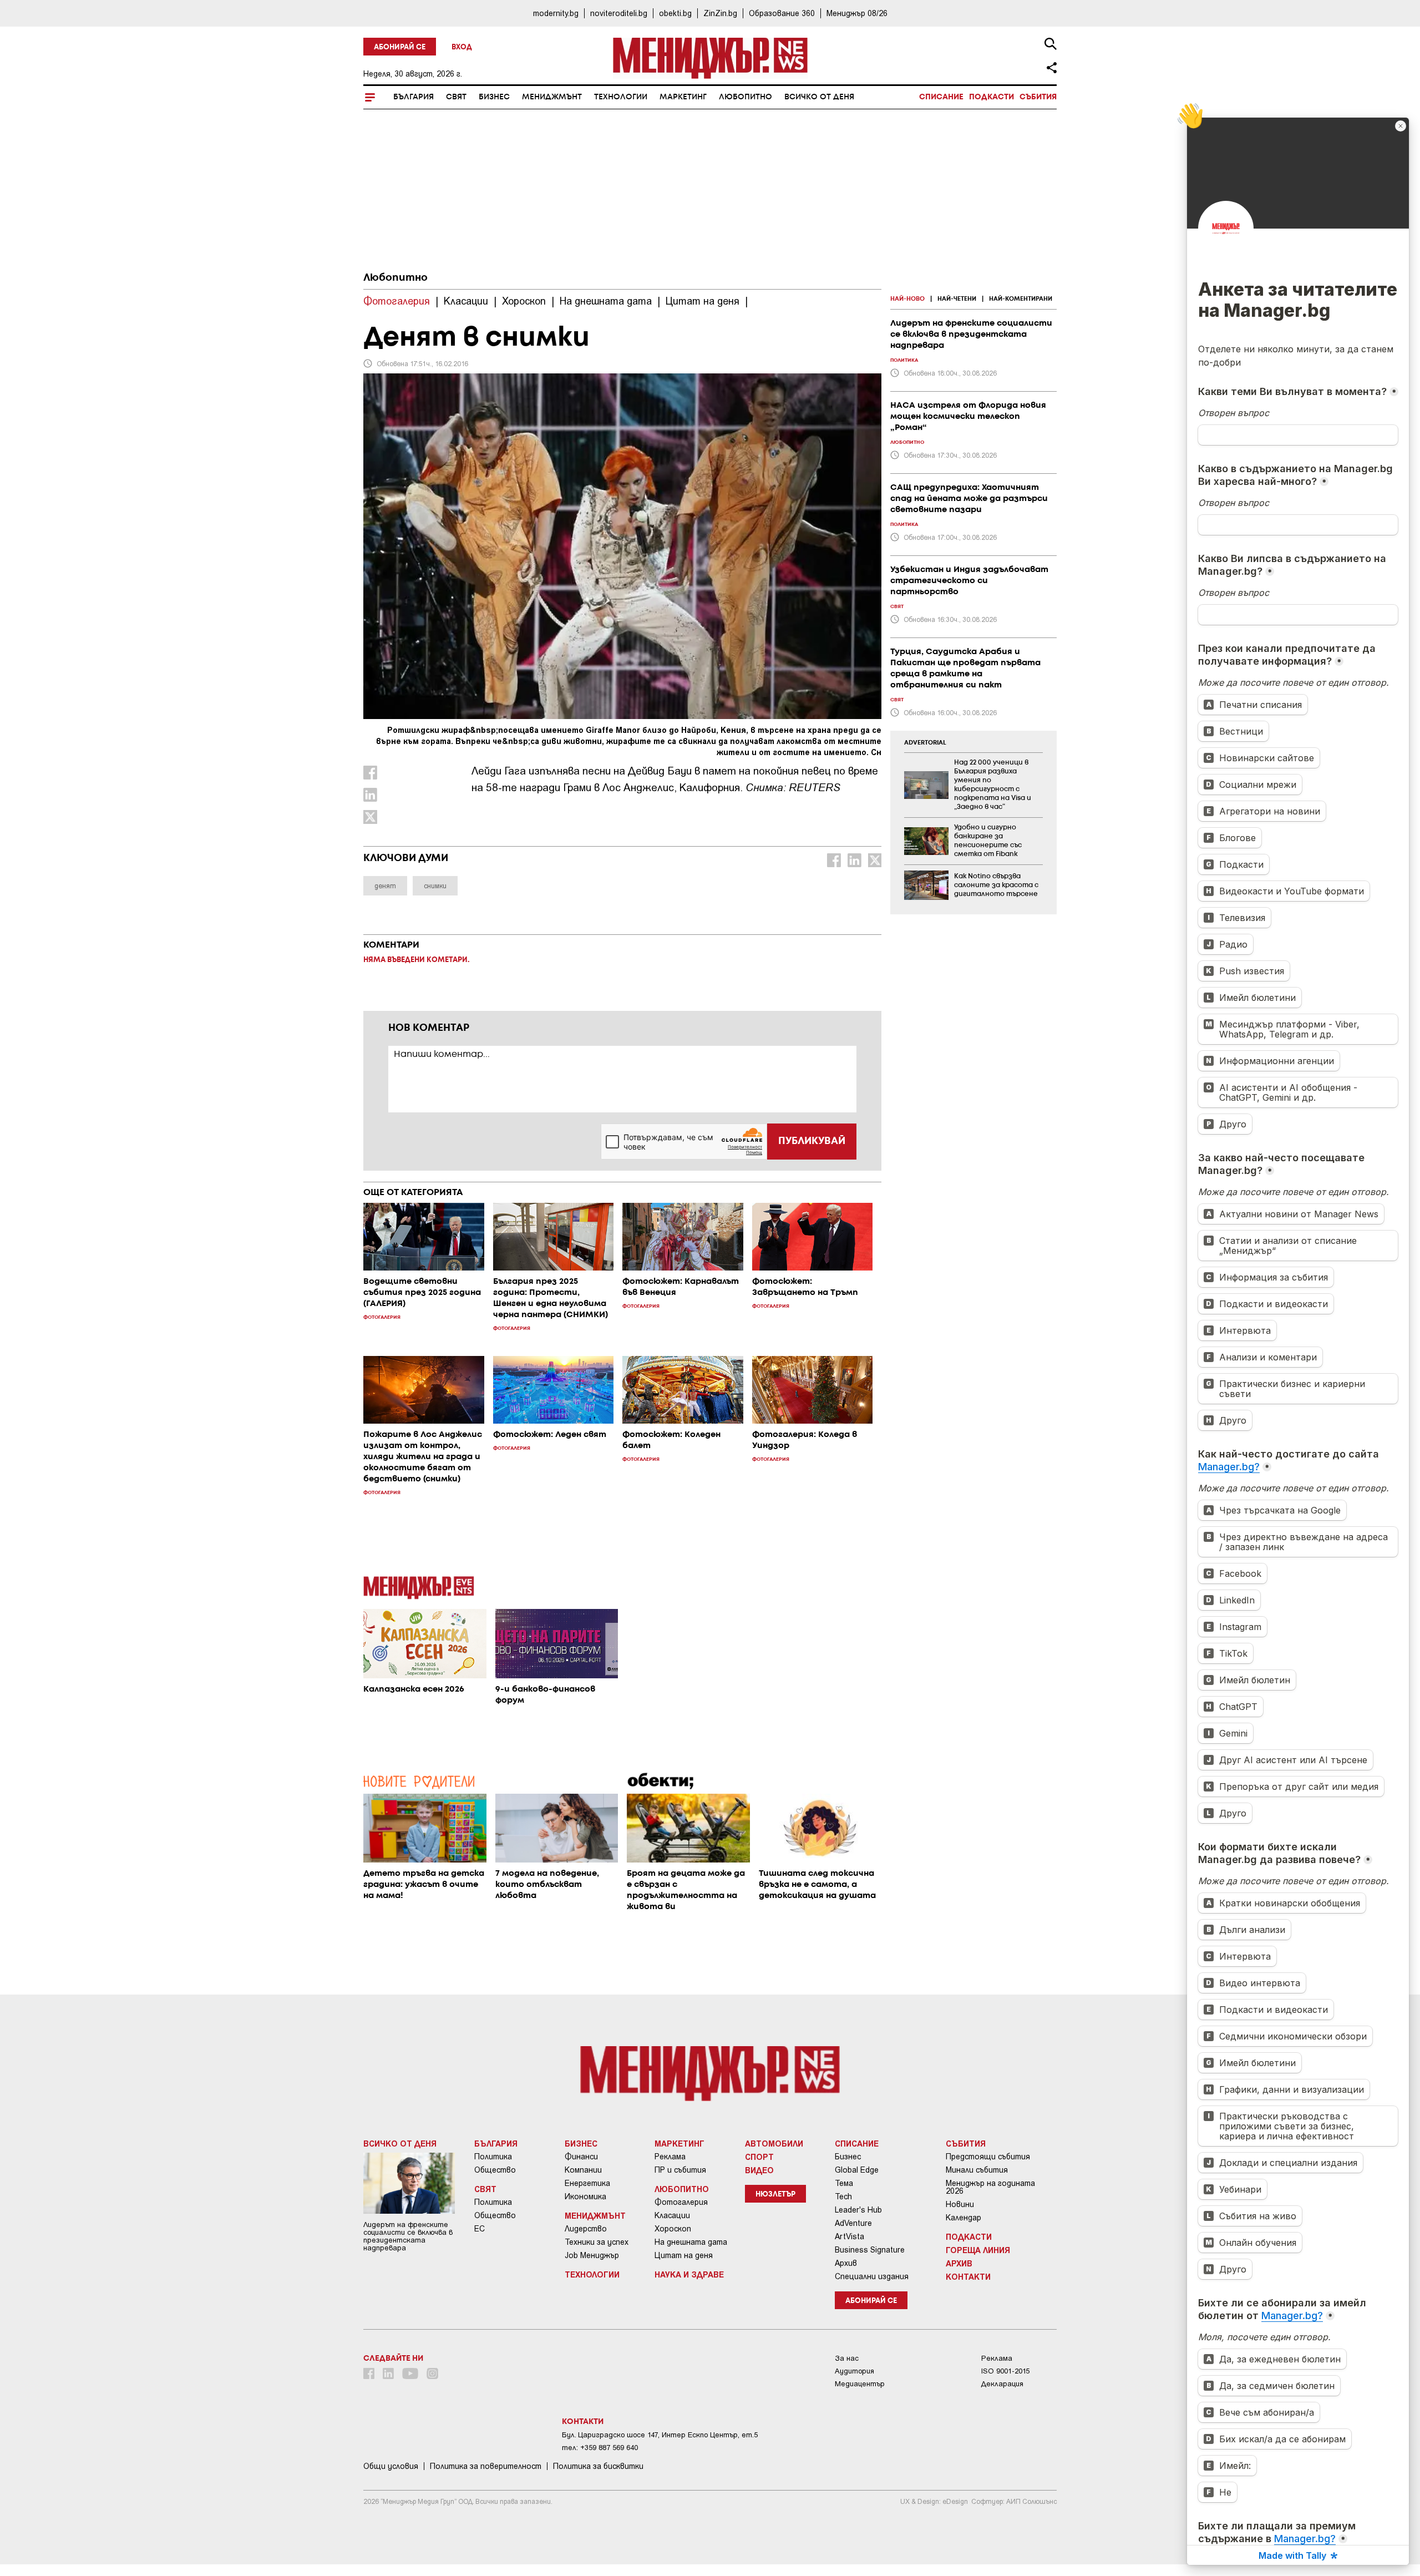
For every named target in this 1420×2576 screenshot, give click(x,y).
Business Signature (870, 2250)
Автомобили (774, 2143)
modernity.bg (556, 13)
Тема (844, 2183)
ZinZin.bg (720, 13)
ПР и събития (680, 2170)
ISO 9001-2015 (1005, 2371)
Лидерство (586, 2229)
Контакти (968, 2276)
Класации (672, 2215)
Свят (456, 97)
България (414, 97)
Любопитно (745, 97)
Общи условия (391, 2466)
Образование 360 (782, 13)
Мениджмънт (552, 97)
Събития (1038, 97)
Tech (843, 2197)
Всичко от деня (819, 97)
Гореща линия (978, 2250)
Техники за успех (597, 2242)
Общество (495, 2170)
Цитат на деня (684, 2255)
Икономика (585, 2197)
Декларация (1002, 2384)
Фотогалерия (681, 2202)
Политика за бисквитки (598, 2466)
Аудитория (854, 2371)
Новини (960, 2204)
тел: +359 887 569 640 (600, 2448)
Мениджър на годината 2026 (990, 2187)
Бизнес (494, 97)
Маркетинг (683, 97)
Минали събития (977, 2170)
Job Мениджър (592, 2255)
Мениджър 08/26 (857, 13)
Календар (963, 2218)
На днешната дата (691, 2242)
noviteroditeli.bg (619, 13)
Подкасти (992, 97)
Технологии (621, 97)
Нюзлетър (775, 2195)
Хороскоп (673, 2229)
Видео (759, 2170)
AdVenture (853, 2223)
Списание (941, 97)
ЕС (480, 2229)
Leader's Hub (858, 2210)
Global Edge (857, 2170)
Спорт (759, 2157)
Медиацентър (860, 2384)
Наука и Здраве (689, 2274)
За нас (847, 2358)
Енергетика (587, 2183)
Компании (583, 2170)
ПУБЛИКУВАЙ (812, 1141)
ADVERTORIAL (925, 743)
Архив (846, 2263)
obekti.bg (675, 13)
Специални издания (872, 2276)
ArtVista (850, 2236)
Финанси (581, 2157)
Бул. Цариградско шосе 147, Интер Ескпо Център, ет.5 (660, 2435)
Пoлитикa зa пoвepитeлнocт (486, 2466)
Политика (493, 2157)
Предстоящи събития (988, 2157)
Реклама (670, 2157)
